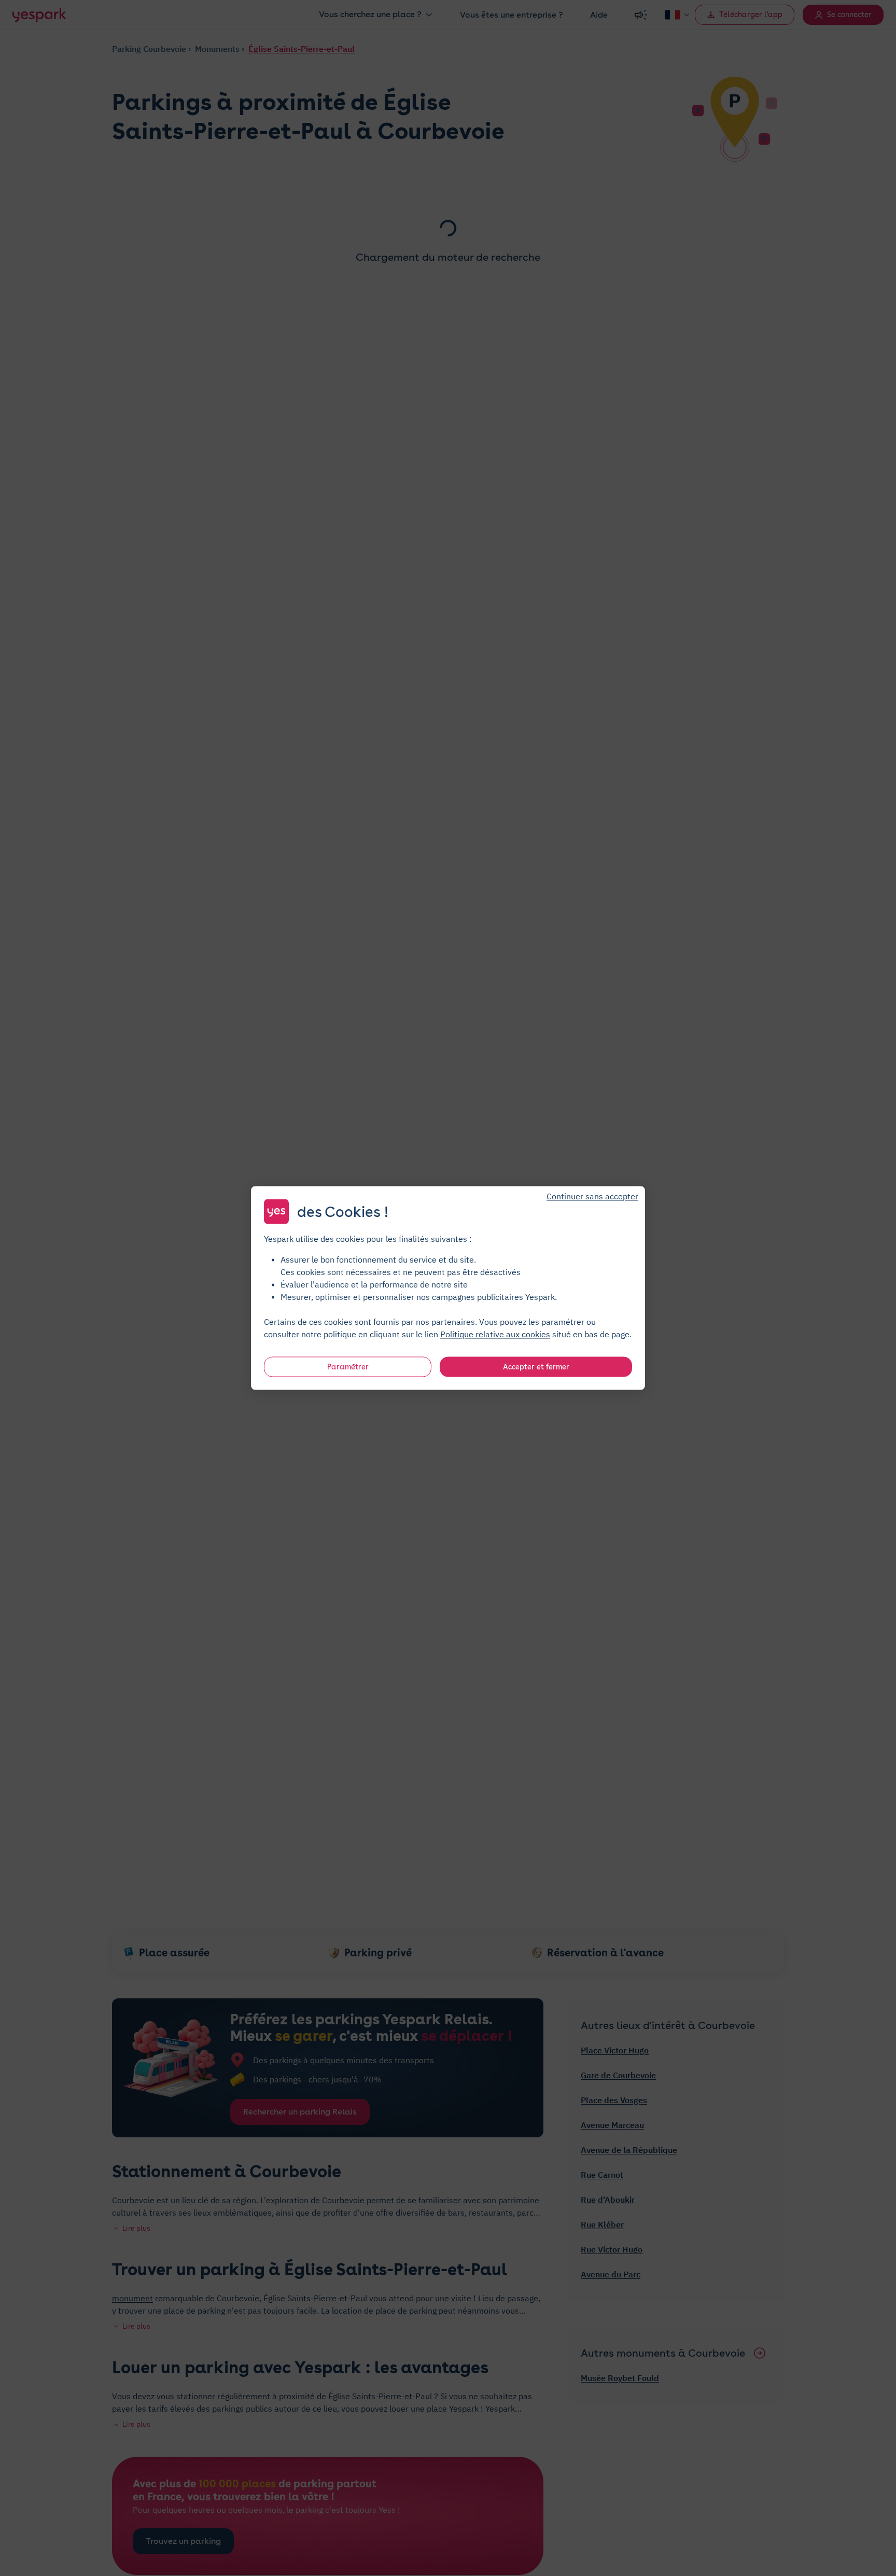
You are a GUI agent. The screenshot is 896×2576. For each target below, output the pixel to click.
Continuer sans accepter (592, 1196)
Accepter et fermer (536, 1367)
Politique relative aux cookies (495, 1334)
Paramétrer (348, 1367)
